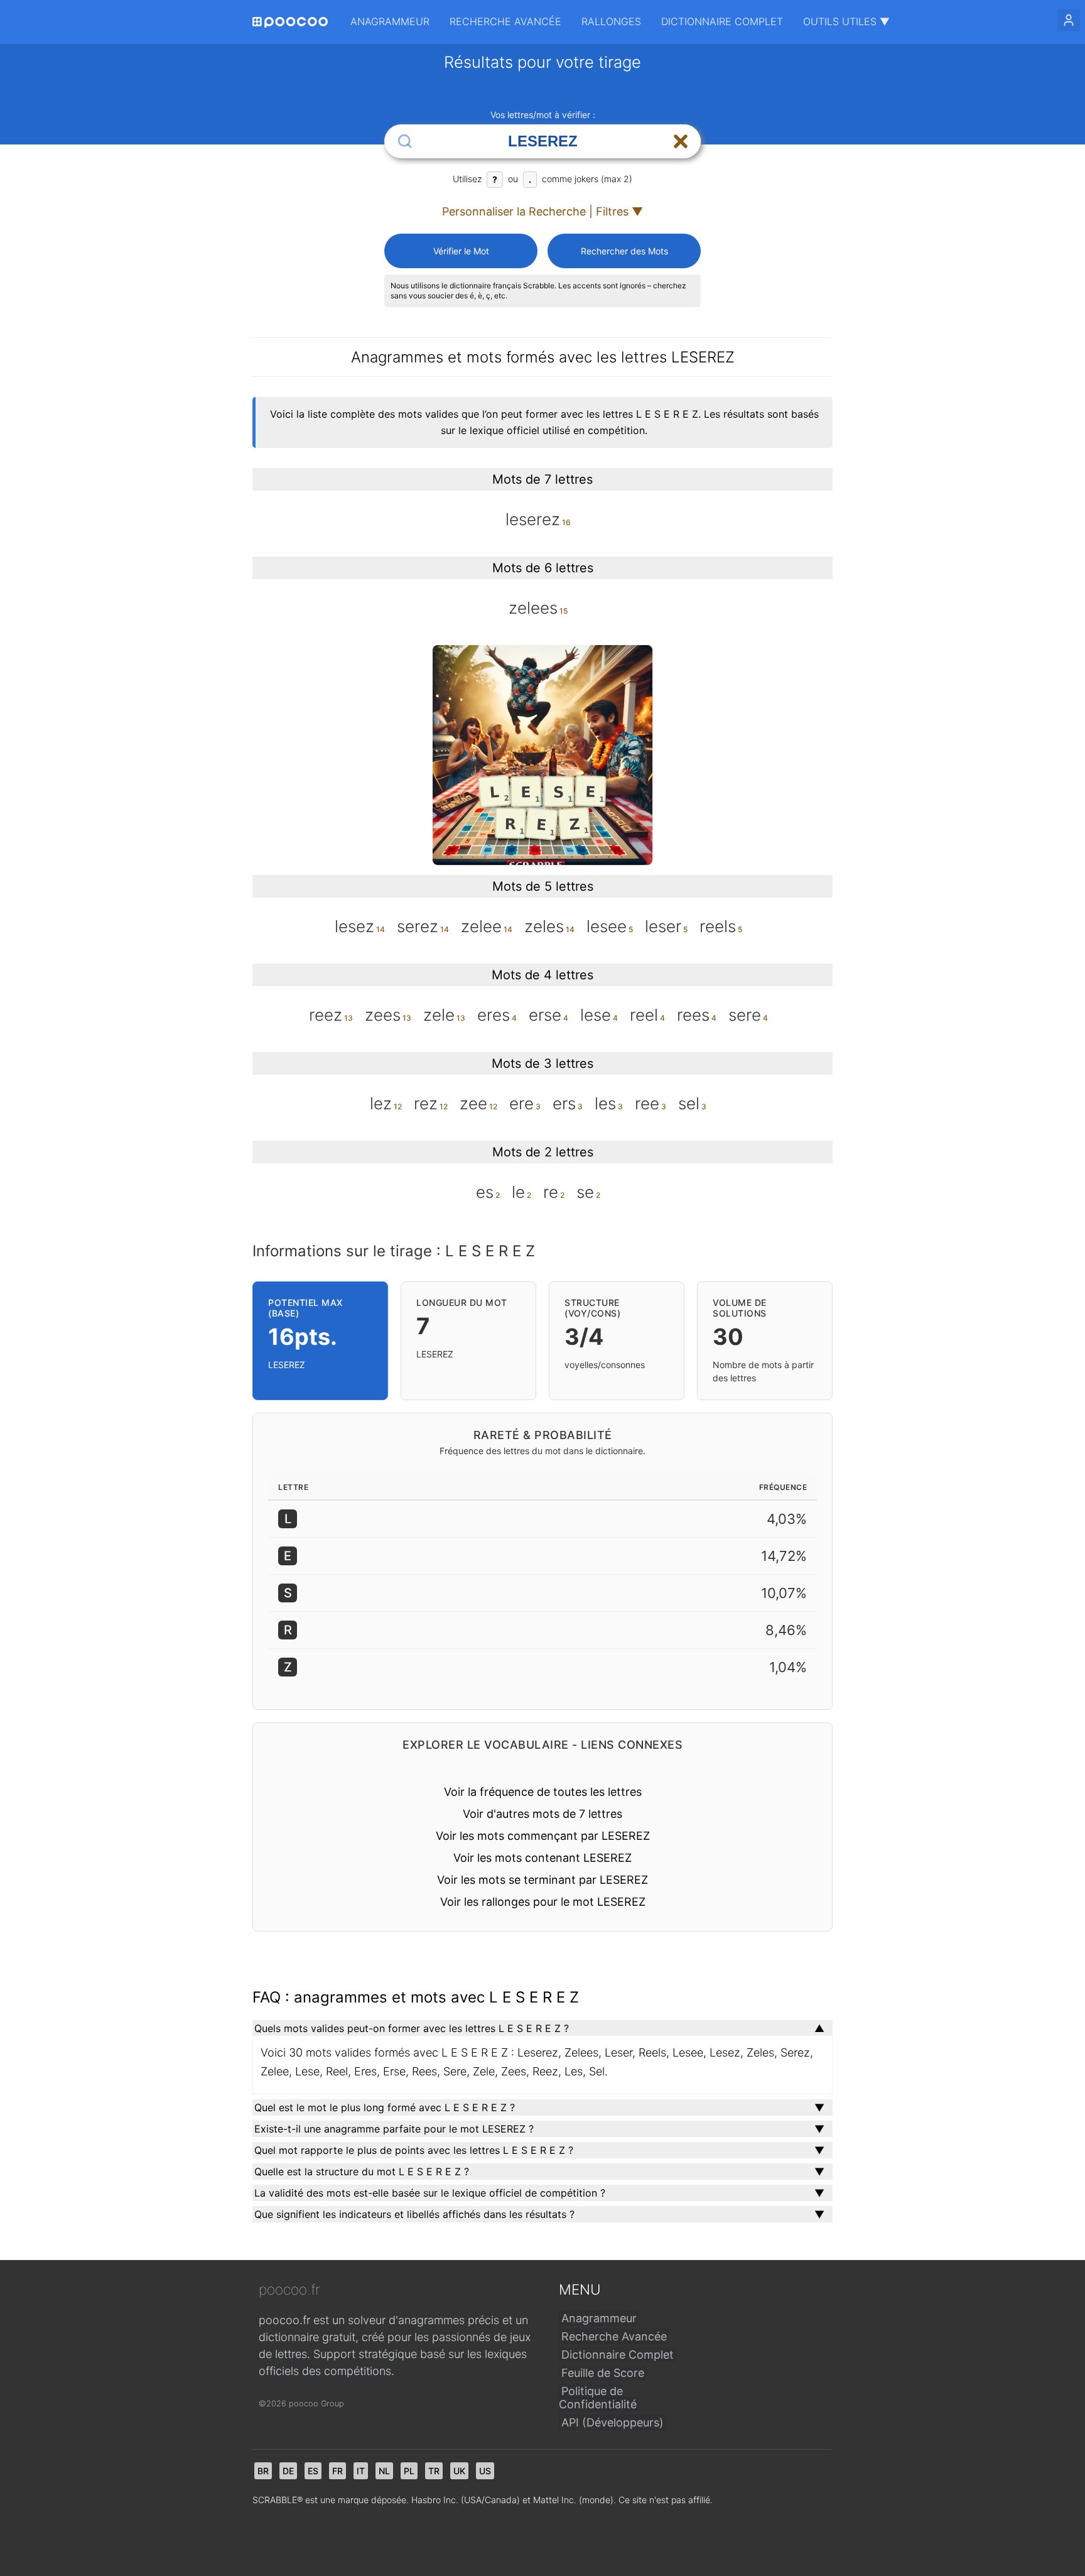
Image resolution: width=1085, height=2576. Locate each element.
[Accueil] (290, 22)
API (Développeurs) (613, 2422)
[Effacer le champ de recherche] (681, 141)
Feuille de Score (603, 2373)
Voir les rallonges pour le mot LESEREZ (543, 1902)
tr (434, 2471)
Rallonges (611, 21)
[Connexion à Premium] (1069, 20)
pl (409, 2471)
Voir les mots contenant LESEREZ (542, 1858)
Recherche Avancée (505, 21)
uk (459, 2471)
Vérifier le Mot (461, 251)
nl (384, 2471)
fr (337, 2471)
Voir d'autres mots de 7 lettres (542, 1814)
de (288, 2471)
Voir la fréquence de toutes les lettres (543, 1792)
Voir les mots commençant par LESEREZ (543, 1836)
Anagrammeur (390, 21)
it (361, 2471)
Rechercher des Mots (624, 251)
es (313, 2471)
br (263, 2471)
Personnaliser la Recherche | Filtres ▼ (542, 211)
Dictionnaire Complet (722, 21)
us (485, 2471)
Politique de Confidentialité (598, 2398)
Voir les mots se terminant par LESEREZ (542, 1880)
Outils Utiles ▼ (846, 21)
